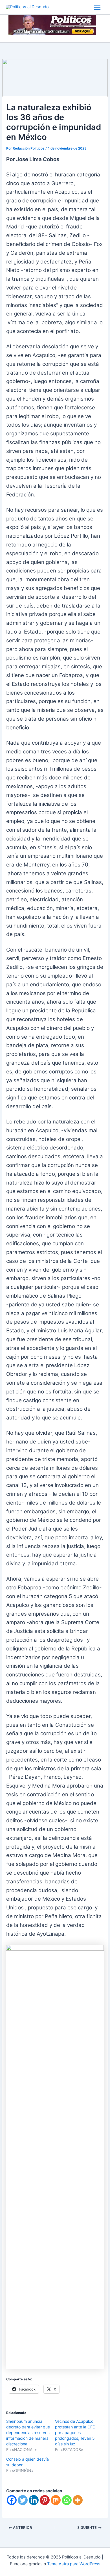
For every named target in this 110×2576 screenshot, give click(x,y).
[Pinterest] (45, 2500)
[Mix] (56, 2500)
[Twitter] (23, 2500)
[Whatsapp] (67, 2500)
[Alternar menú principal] (97, 7)
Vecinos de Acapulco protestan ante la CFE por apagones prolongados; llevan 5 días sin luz (75, 2433)
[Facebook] (12, 2500)
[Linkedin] (34, 2500)
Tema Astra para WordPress (74, 2564)
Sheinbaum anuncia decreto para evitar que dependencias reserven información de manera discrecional (28, 2433)
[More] (78, 2500)
